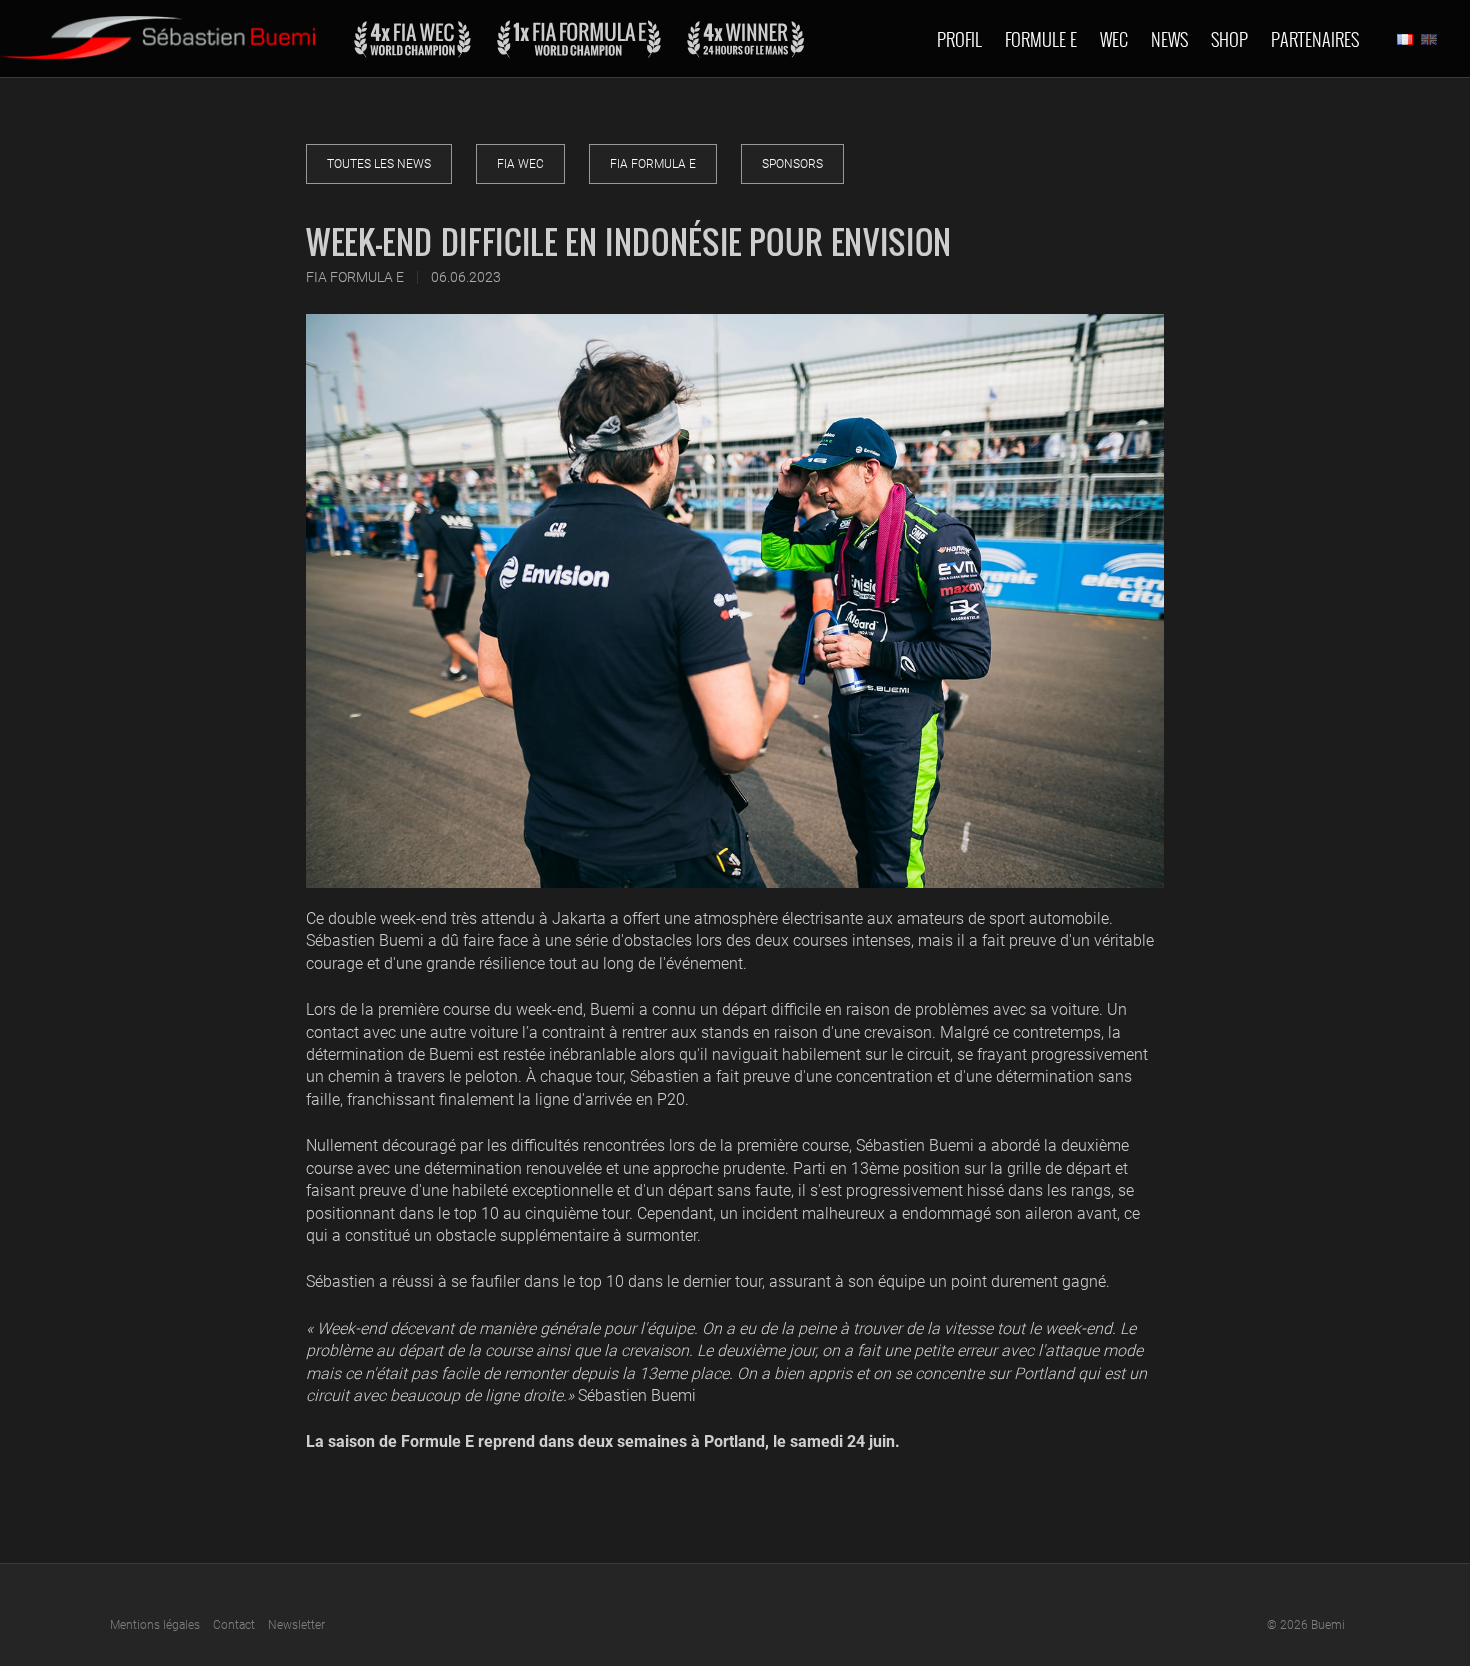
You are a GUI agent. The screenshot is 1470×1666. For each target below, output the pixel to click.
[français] (1405, 39)
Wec (1114, 39)
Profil (959, 39)
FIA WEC (520, 164)
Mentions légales (155, 1625)
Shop (1229, 39)
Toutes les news (379, 164)
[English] (1429, 39)
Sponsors (792, 164)
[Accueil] (157, 29)
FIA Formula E (653, 164)
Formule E (1041, 39)
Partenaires (1315, 39)
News (1169, 39)
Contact (234, 1625)
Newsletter (296, 1625)
